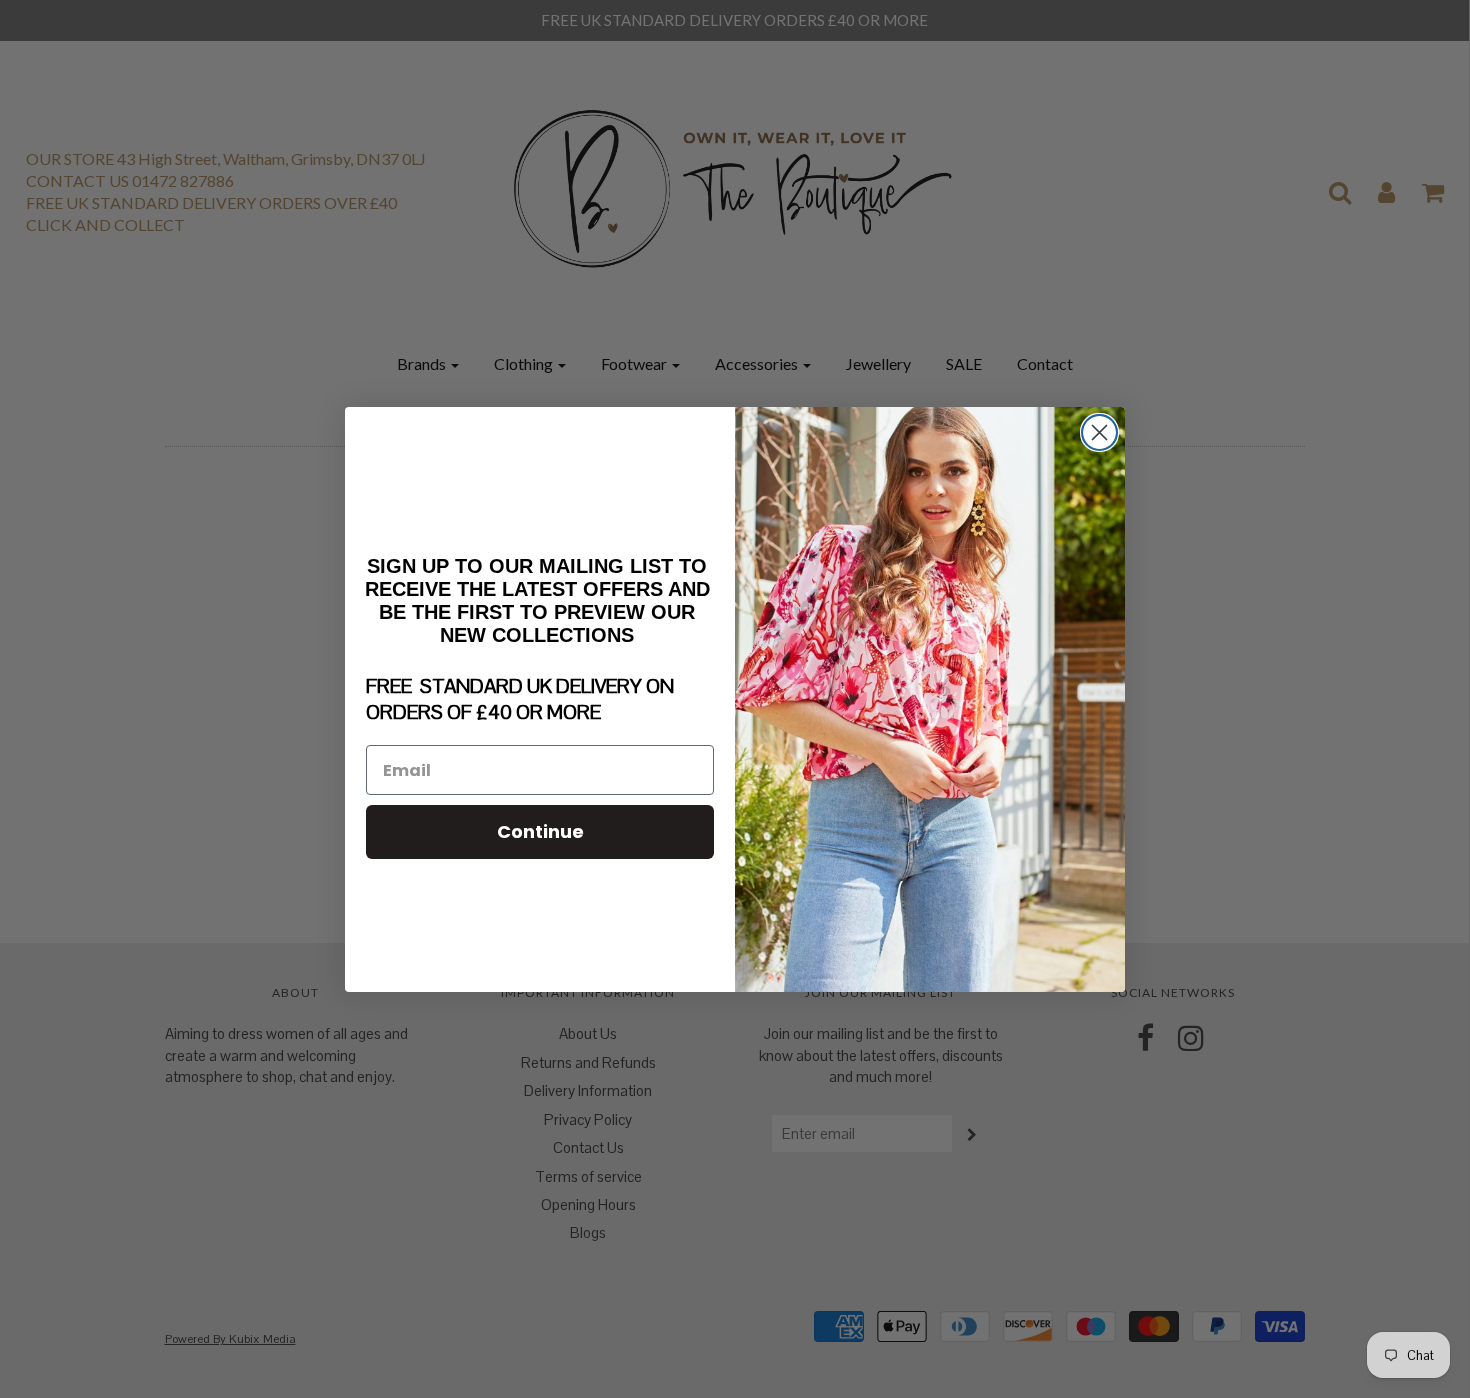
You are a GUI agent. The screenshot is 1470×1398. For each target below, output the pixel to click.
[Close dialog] (1099, 432)
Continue (540, 831)
